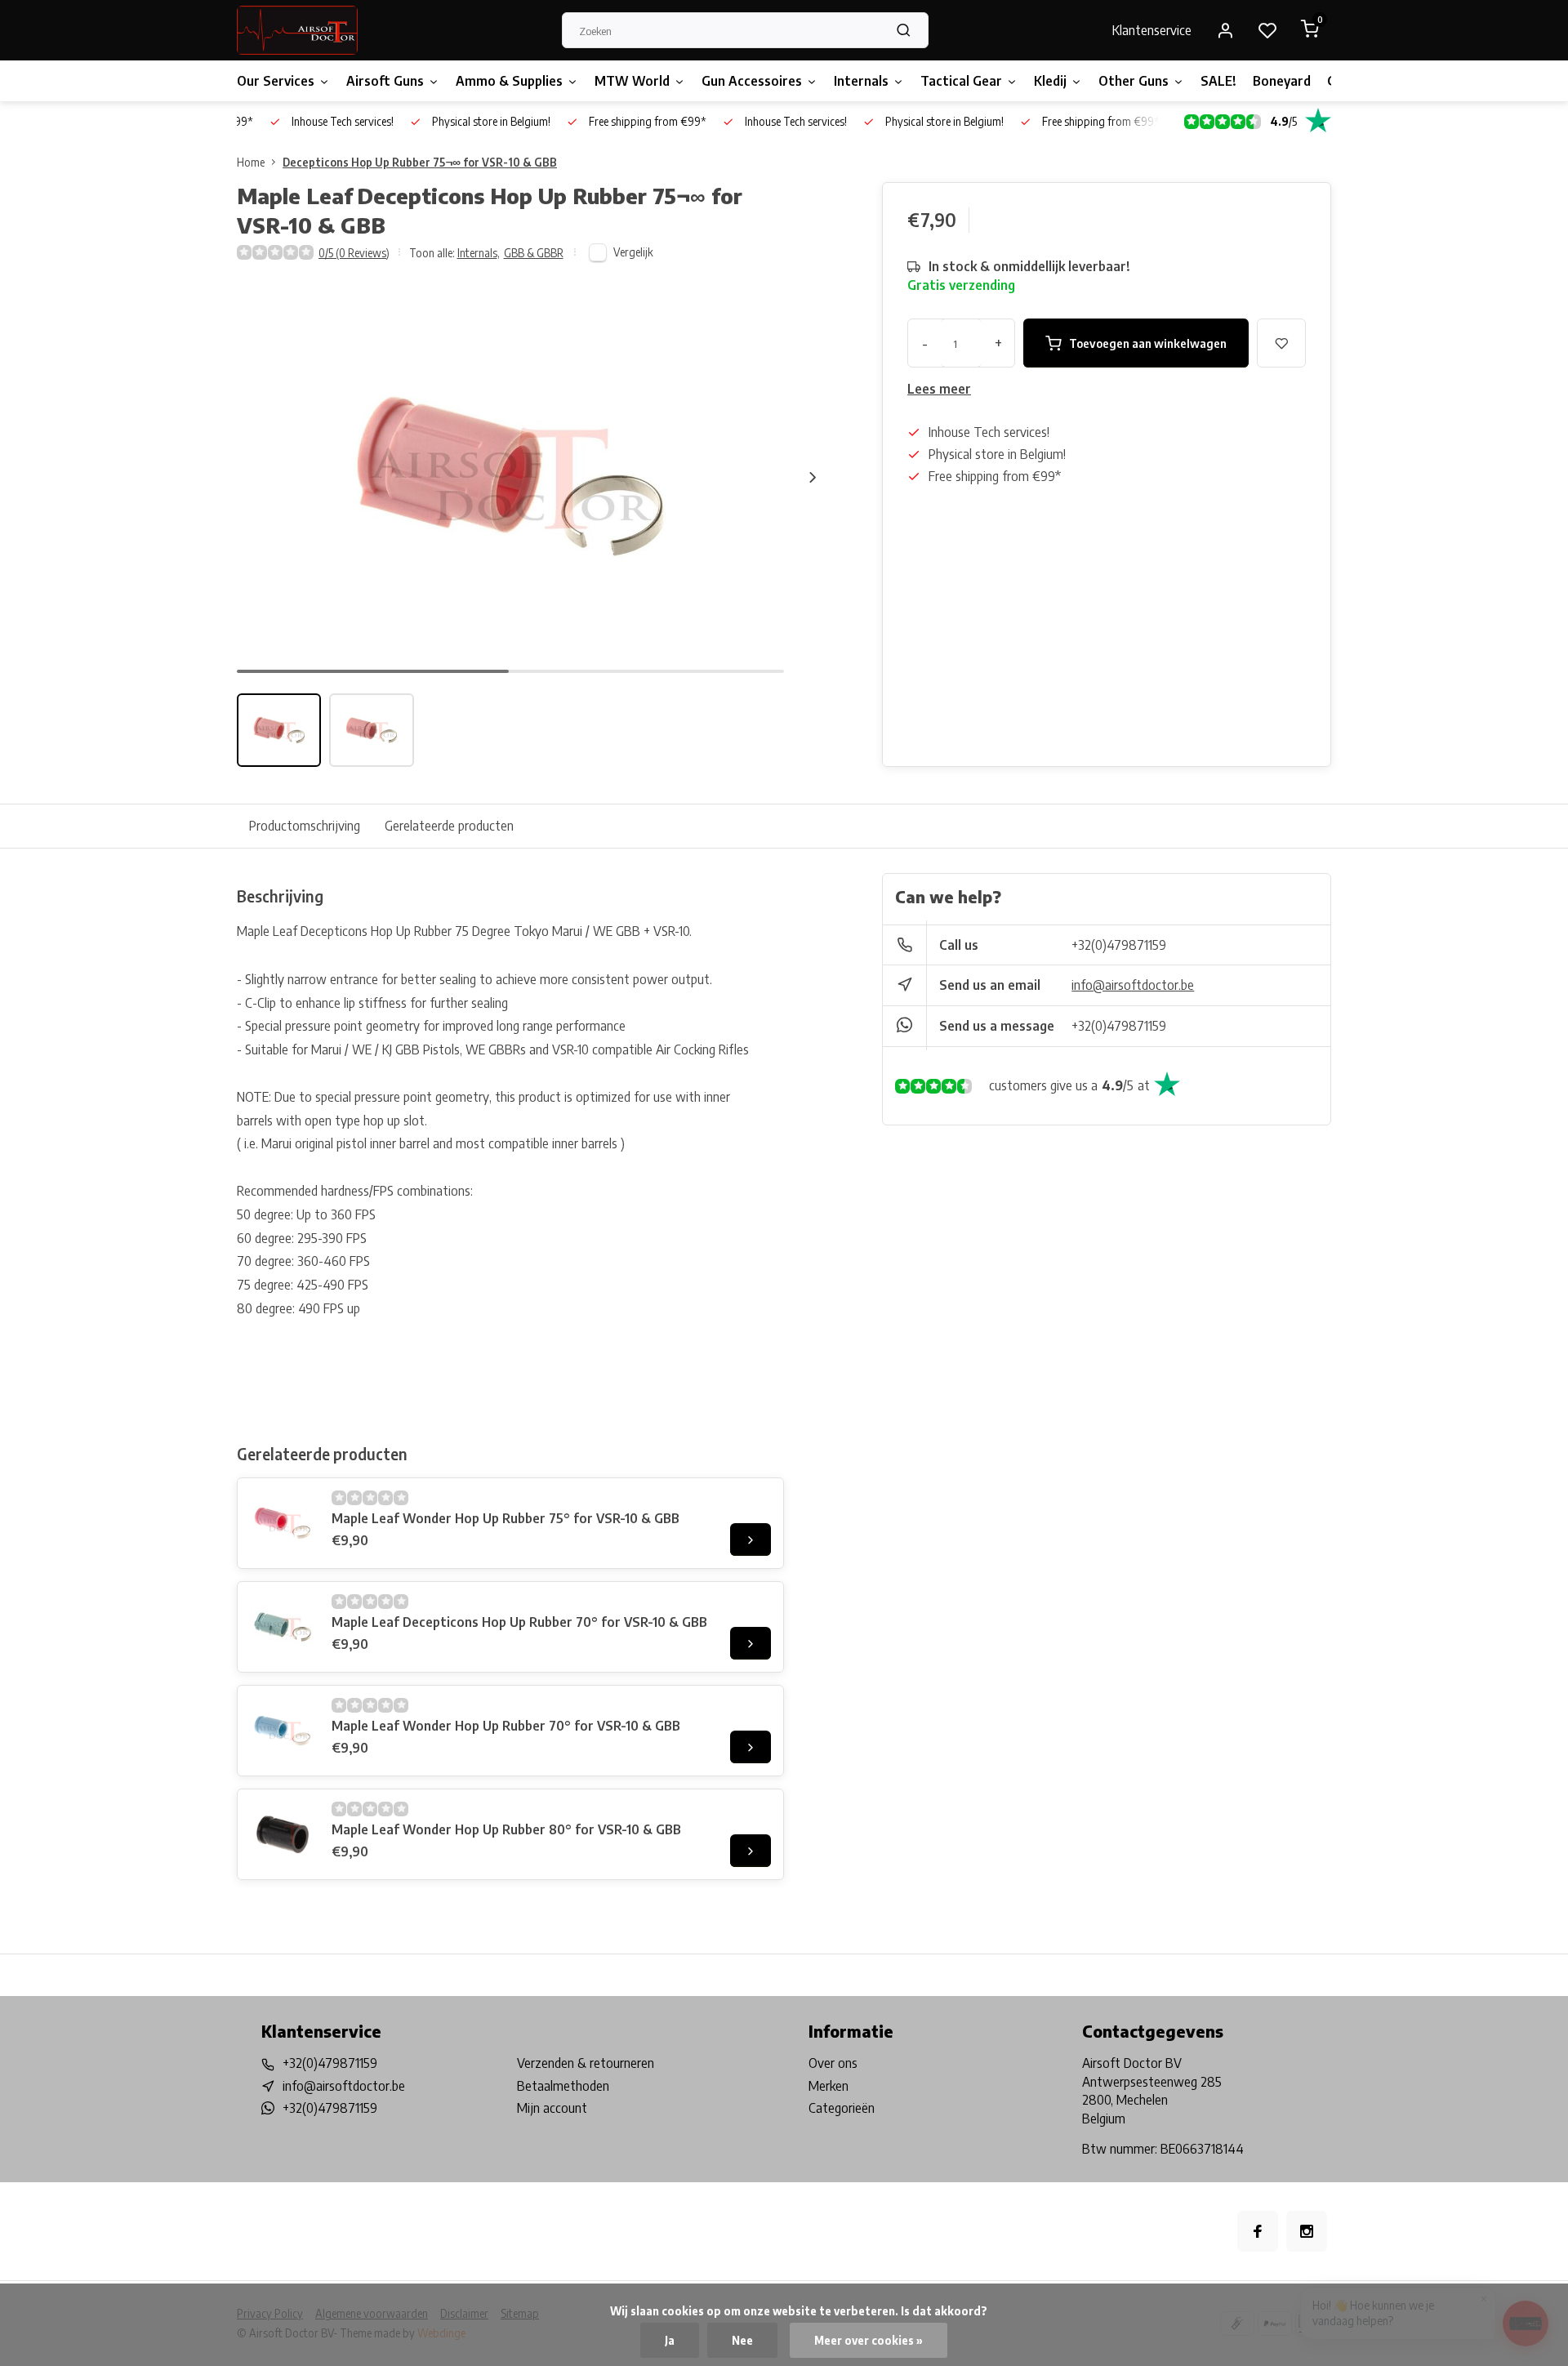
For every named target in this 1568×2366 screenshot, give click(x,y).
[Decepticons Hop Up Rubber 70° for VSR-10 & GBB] (283, 1627)
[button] (813, 477)
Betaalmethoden (563, 2086)
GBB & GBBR (534, 253)
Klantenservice (1152, 30)
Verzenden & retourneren (586, 2063)
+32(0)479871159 (1119, 945)
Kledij (1050, 81)
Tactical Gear (961, 81)
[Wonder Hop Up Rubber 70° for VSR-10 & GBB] (283, 1731)
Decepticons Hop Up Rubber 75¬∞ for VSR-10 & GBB (420, 162)
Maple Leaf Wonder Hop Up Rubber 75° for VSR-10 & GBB (506, 1518)
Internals (861, 81)
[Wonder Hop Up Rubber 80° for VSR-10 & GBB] (283, 1834)
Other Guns (1134, 81)
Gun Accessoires (752, 81)
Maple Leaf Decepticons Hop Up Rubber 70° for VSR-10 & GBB (519, 1622)
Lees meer (939, 389)
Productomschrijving (305, 826)
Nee (742, 2340)
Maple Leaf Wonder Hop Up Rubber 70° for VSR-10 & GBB (506, 1726)
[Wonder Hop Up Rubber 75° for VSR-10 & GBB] (283, 1523)
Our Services (276, 81)
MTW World (632, 81)
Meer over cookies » (869, 2340)
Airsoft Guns (385, 81)
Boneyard (1282, 81)
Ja (670, 2340)
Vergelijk (633, 252)
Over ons (833, 2063)
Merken (829, 2086)
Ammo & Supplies (509, 81)
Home (251, 162)
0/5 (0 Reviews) (354, 253)
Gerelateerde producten (449, 826)
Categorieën (842, 2108)
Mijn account (552, 2108)
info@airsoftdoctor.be (1133, 985)
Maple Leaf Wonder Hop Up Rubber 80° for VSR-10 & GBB (506, 1829)
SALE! (1218, 81)
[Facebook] (1258, 2231)
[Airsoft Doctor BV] (297, 30)
